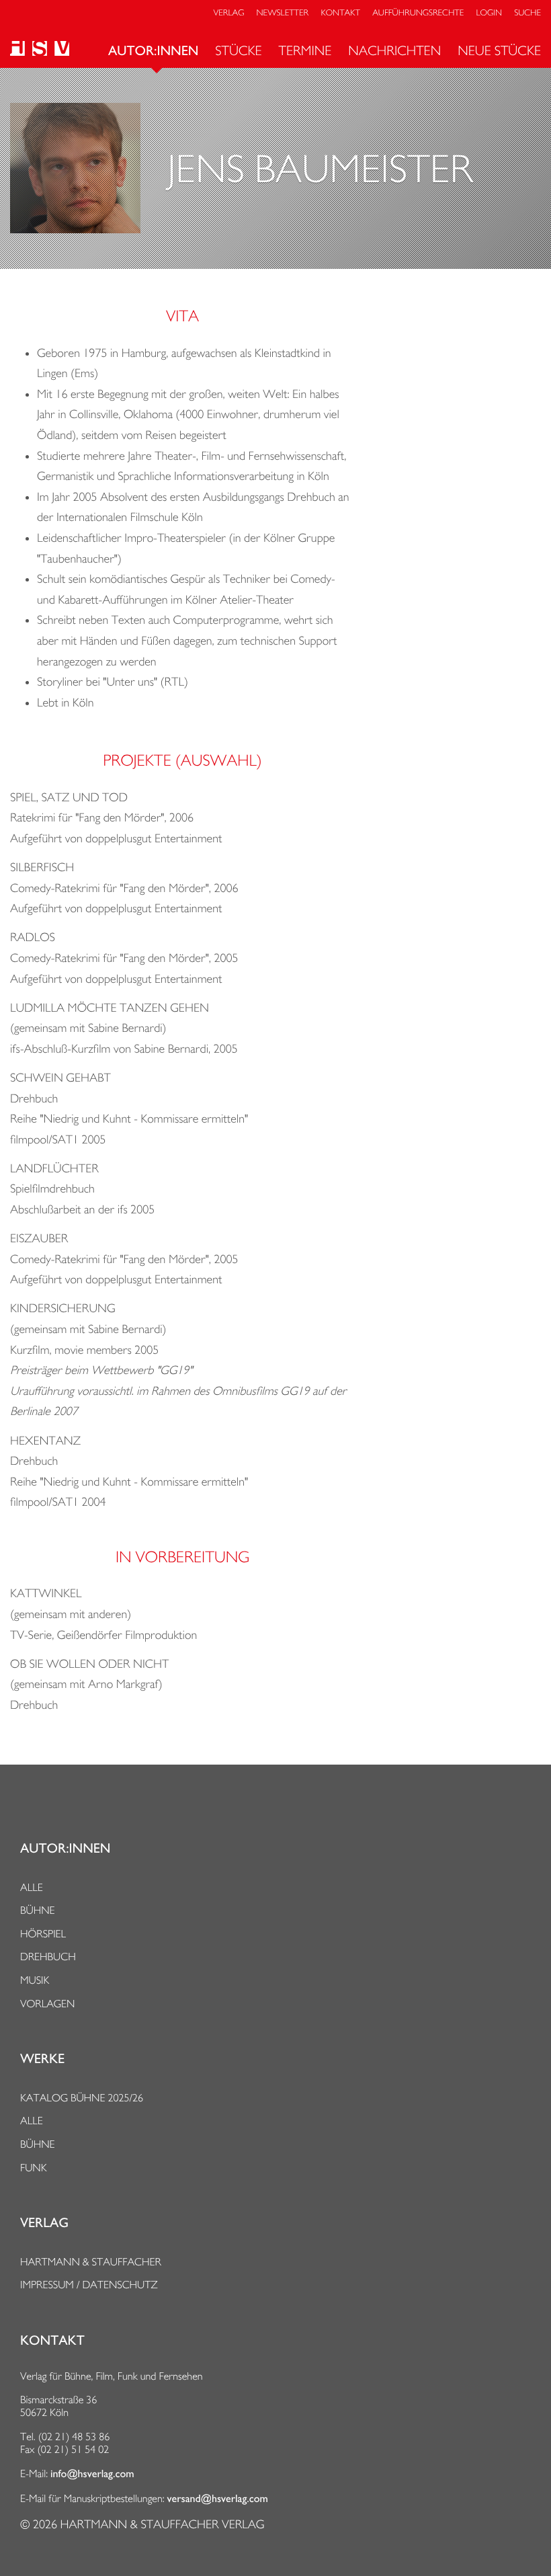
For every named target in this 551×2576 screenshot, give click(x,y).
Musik (35, 1980)
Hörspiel (43, 1934)
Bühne (38, 1910)
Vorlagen (48, 2004)
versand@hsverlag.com (218, 2499)
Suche (527, 13)
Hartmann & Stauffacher (91, 2262)
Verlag (229, 13)
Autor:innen (153, 51)
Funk (34, 2168)
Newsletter (283, 13)
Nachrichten (394, 50)
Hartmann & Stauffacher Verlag (162, 2525)
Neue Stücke (499, 50)
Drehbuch (48, 1957)
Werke (42, 2059)
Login (489, 13)
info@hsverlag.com (92, 2474)
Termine (305, 50)
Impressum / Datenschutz (89, 2285)
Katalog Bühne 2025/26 (82, 2098)
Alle (32, 1887)
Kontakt (340, 13)
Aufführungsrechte (418, 13)
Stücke (238, 50)
